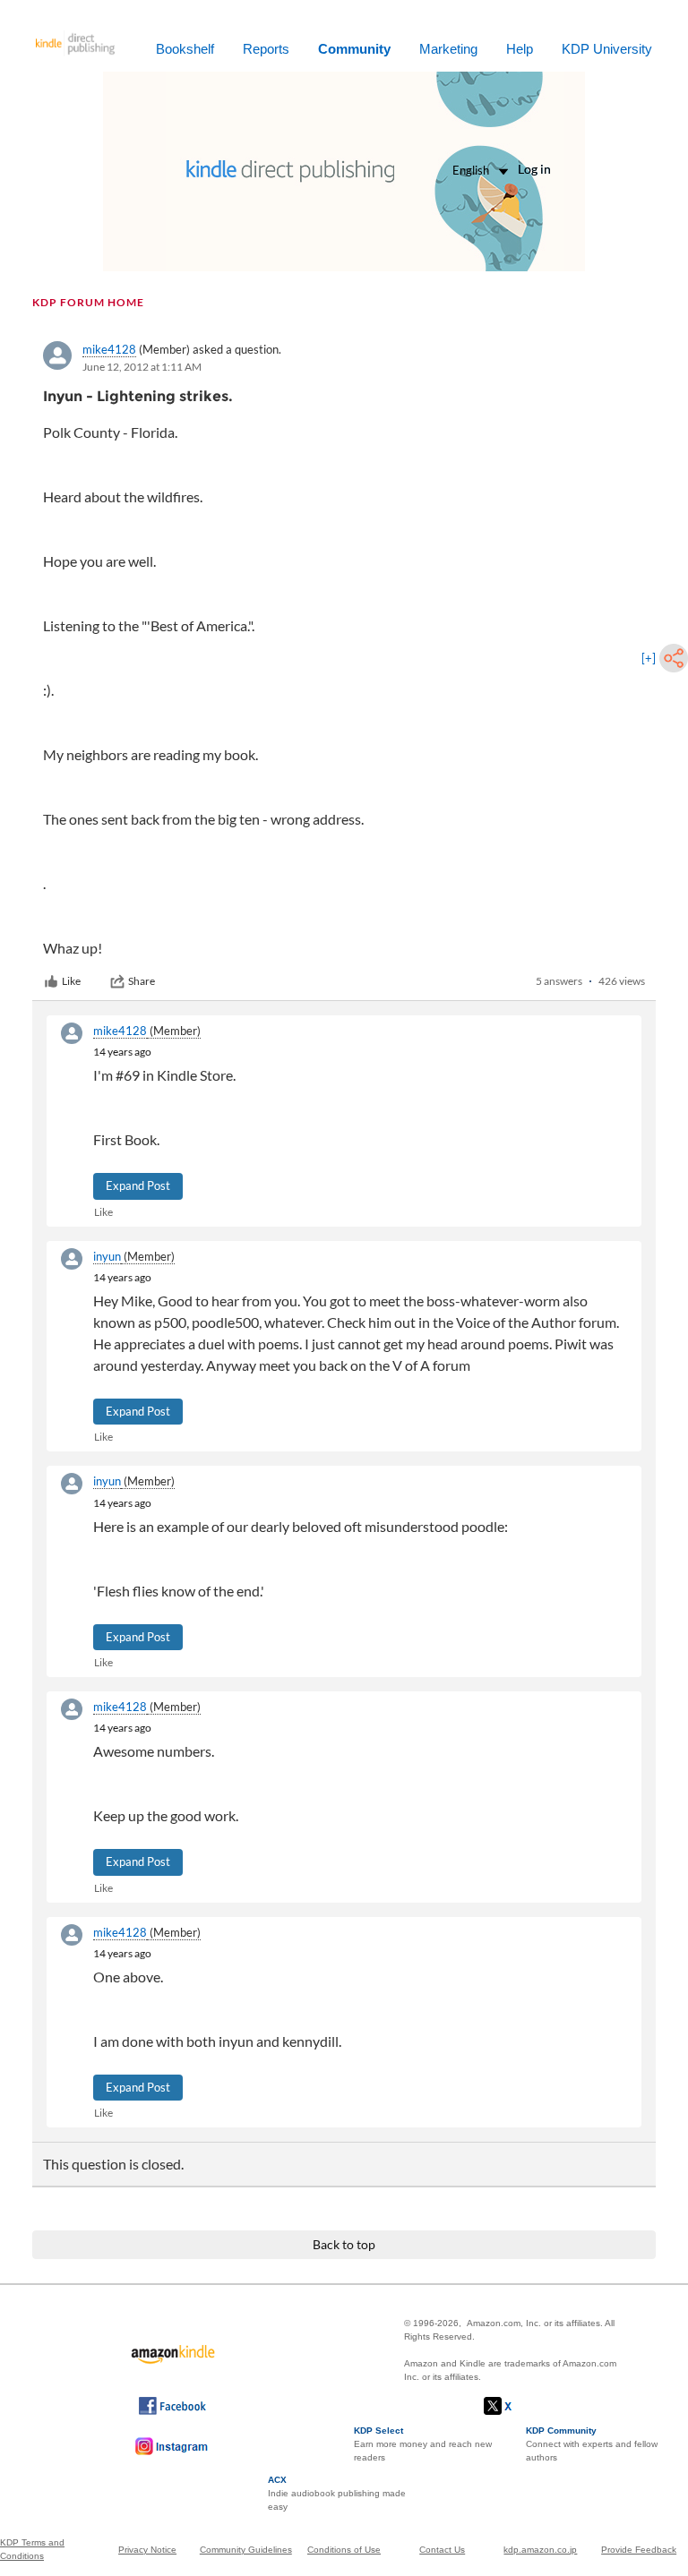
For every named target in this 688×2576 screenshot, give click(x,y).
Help (520, 49)
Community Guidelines (246, 2550)
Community (354, 49)
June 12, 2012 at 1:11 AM (142, 367)
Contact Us (442, 2550)
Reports (266, 49)
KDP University (607, 49)
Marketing (448, 49)
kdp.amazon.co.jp (540, 2550)
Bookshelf (185, 49)
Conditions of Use (344, 2550)
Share (142, 981)
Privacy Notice (147, 2550)
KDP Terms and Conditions (32, 2549)
